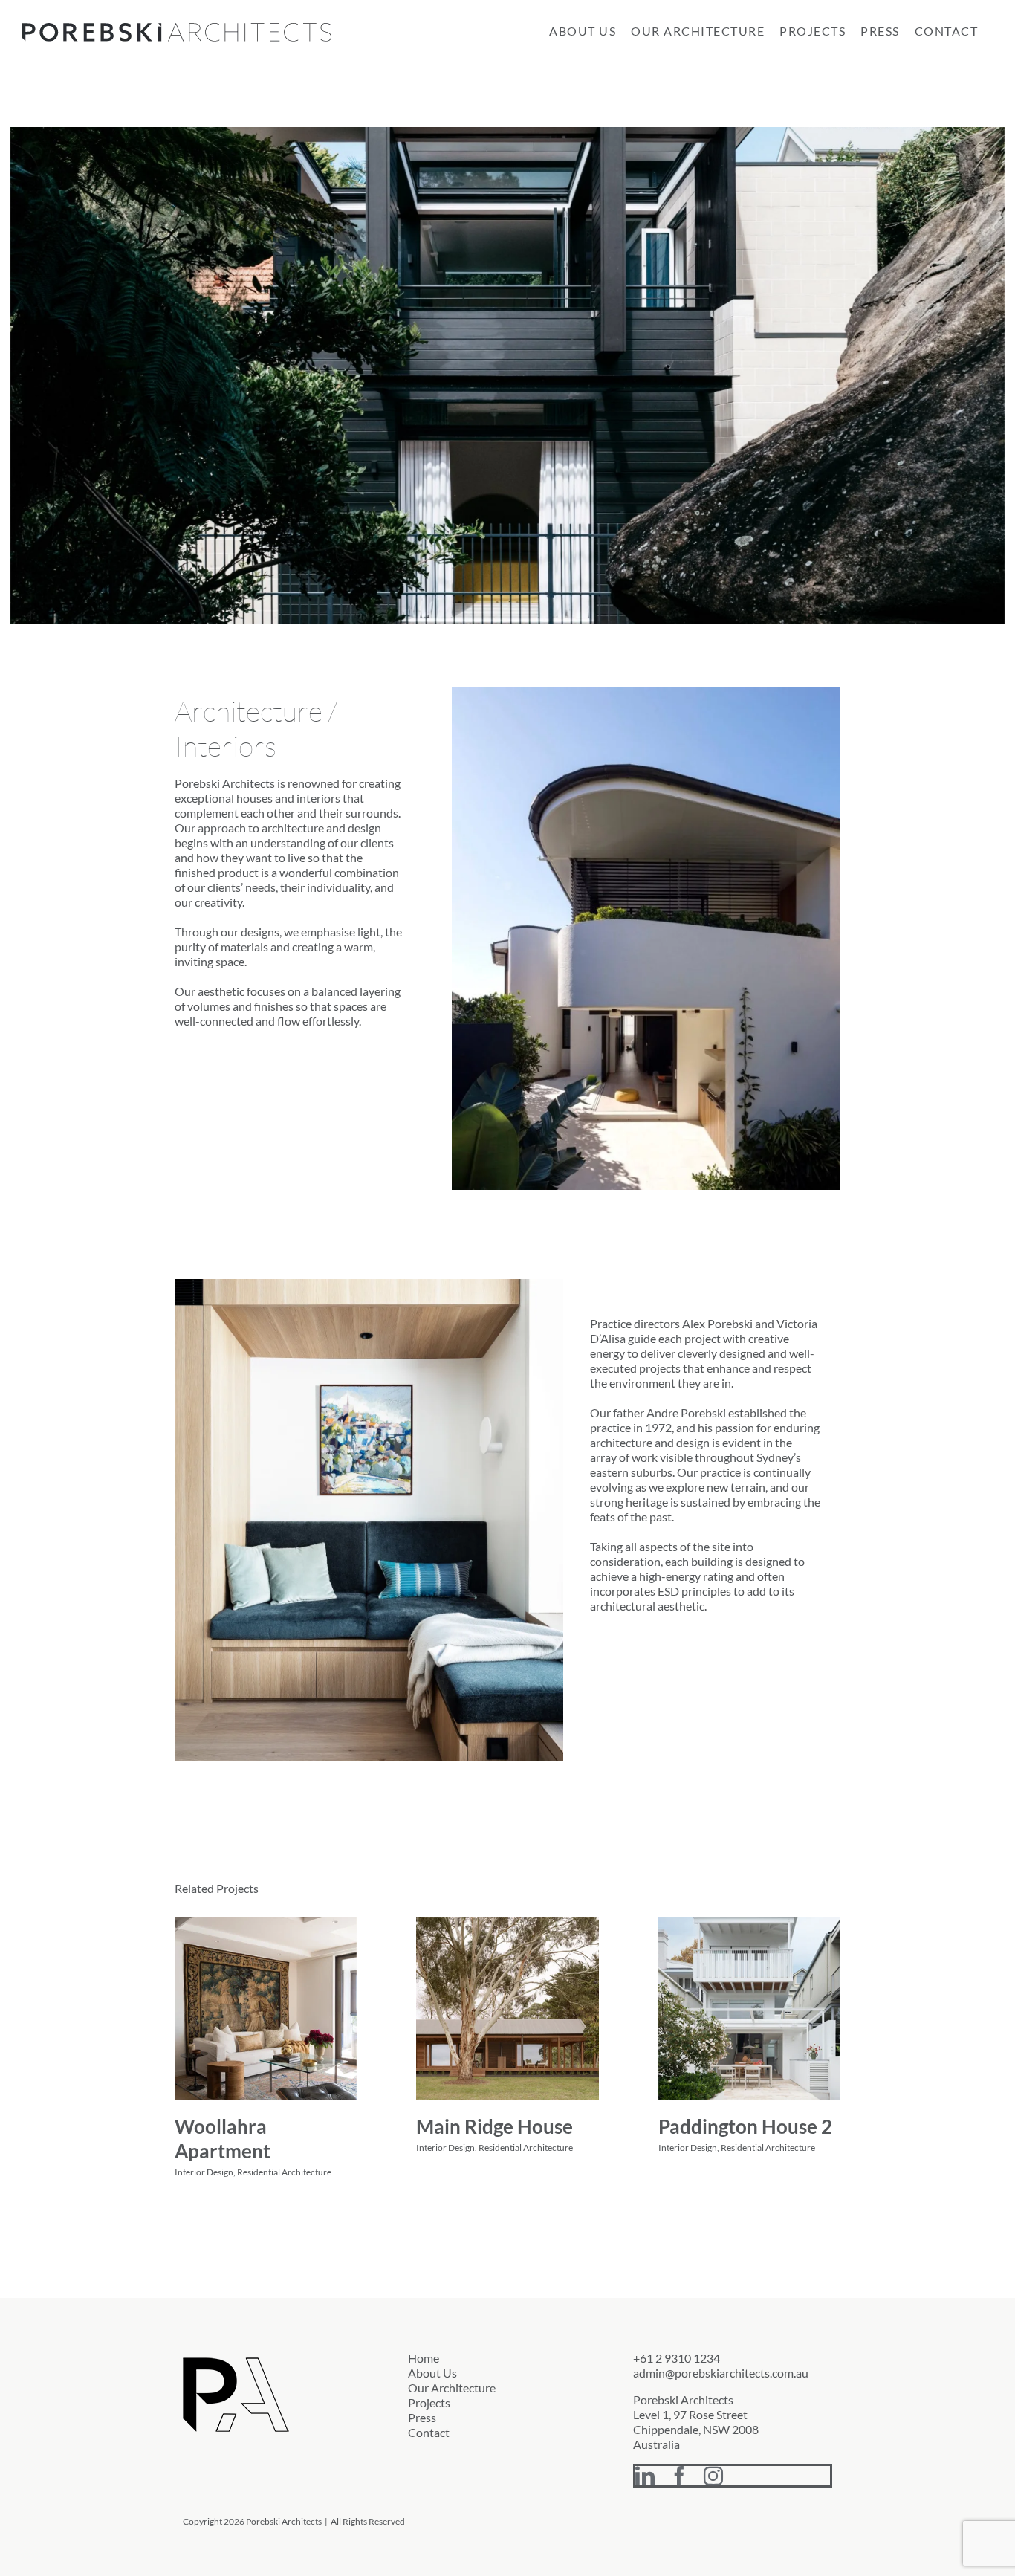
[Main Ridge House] (507, 2008)
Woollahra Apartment (223, 2139)
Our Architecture (452, 2388)
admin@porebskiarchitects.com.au (721, 2373)
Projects (429, 2402)
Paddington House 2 (745, 2126)
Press (422, 2417)
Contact (429, 2432)
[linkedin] (645, 2476)
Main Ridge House (494, 2126)
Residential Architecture (284, 2172)
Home (424, 2358)
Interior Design (204, 2172)
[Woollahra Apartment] (266, 2008)
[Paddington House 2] (749, 2008)
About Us (432, 2373)
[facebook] (679, 2476)
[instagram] (713, 2476)
